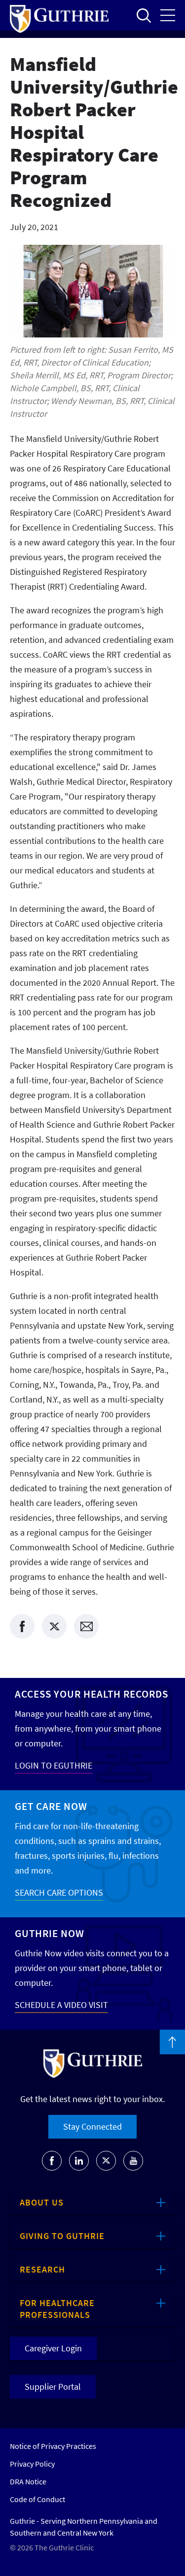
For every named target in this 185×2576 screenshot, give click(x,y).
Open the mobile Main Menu (168, 15)
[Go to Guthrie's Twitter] (106, 2161)
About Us (42, 2202)
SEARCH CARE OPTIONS (59, 1892)
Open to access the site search (144, 15)
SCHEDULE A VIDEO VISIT (61, 2005)
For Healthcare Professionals (57, 2309)
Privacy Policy (32, 2464)
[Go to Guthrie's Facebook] (52, 2161)
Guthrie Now (50, 1933)
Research (42, 2269)
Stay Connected (92, 2126)
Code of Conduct (37, 2499)
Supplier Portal (53, 2387)
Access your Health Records (92, 1694)
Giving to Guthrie (62, 2236)
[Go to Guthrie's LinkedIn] (79, 2161)
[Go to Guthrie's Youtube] (133, 2161)
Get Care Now (51, 1806)
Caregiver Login (53, 2348)
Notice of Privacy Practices (53, 2446)
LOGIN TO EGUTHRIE (54, 1765)
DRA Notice (28, 2481)
